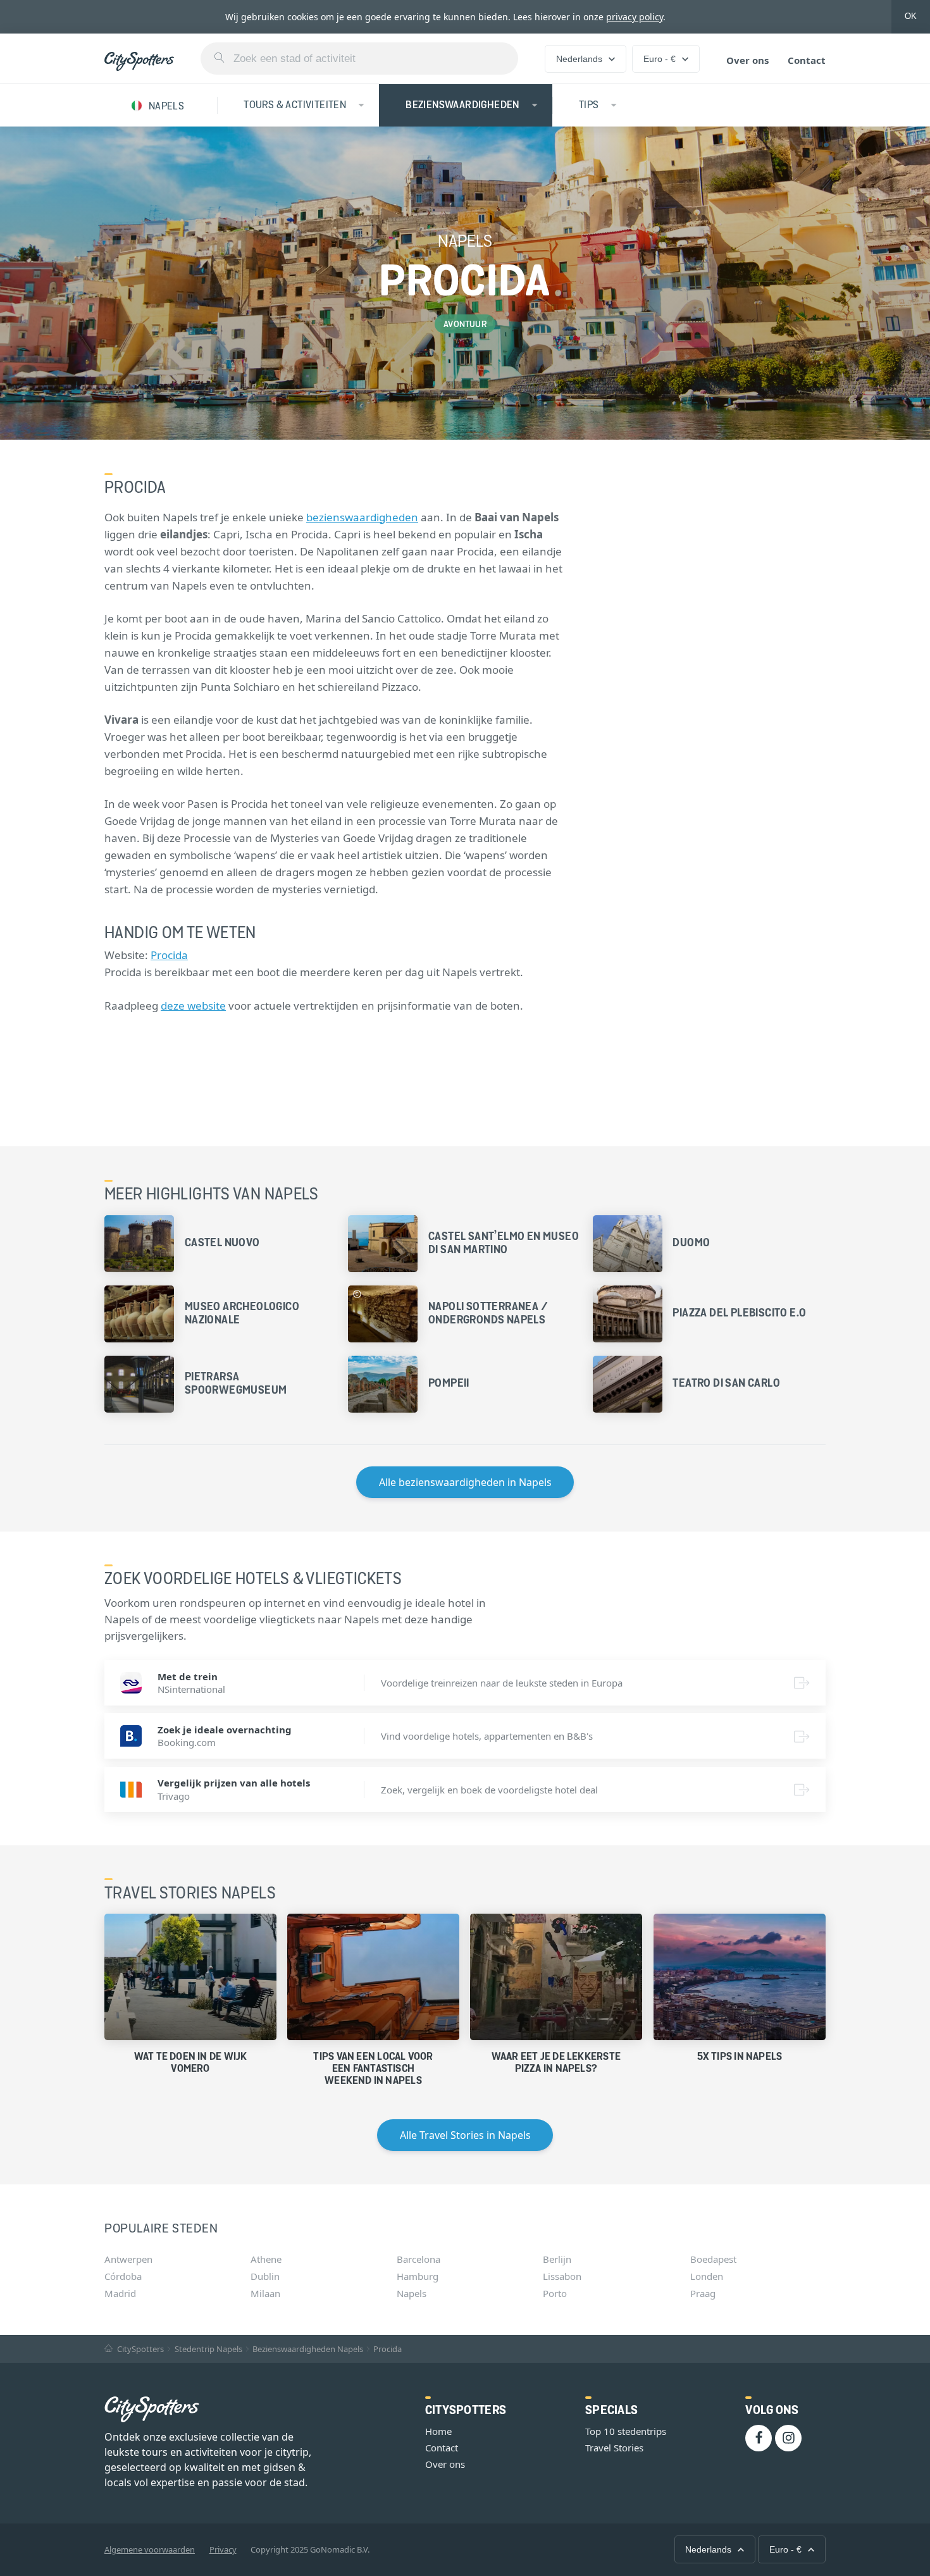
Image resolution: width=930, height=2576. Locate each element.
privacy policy (635, 17)
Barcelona (418, 2259)
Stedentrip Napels (208, 2349)
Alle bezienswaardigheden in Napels (465, 1482)
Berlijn (557, 2259)
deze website (193, 1006)
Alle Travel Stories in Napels (465, 2135)
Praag (703, 2293)
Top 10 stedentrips (626, 2431)
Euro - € (660, 59)
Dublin (265, 2276)
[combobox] (359, 59)
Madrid (120, 2293)
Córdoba (123, 2276)
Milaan (265, 2293)
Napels (412, 2293)
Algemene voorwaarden (150, 2549)
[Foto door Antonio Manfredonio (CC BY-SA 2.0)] (357, 1294)
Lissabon (562, 2276)
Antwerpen (128, 2259)
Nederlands (579, 59)
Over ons (747, 60)
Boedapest (713, 2259)
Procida (169, 955)
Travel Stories (614, 2448)
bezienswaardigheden (362, 517)
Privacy (223, 2549)
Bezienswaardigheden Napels (308, 2349)
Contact (807, 60)
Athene (266, 2259)
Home (438, 2431)
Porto (555, 2293)
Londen (707, 2276)
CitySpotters (139, 2349)
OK (911, 16)
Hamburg (418, 2276)
